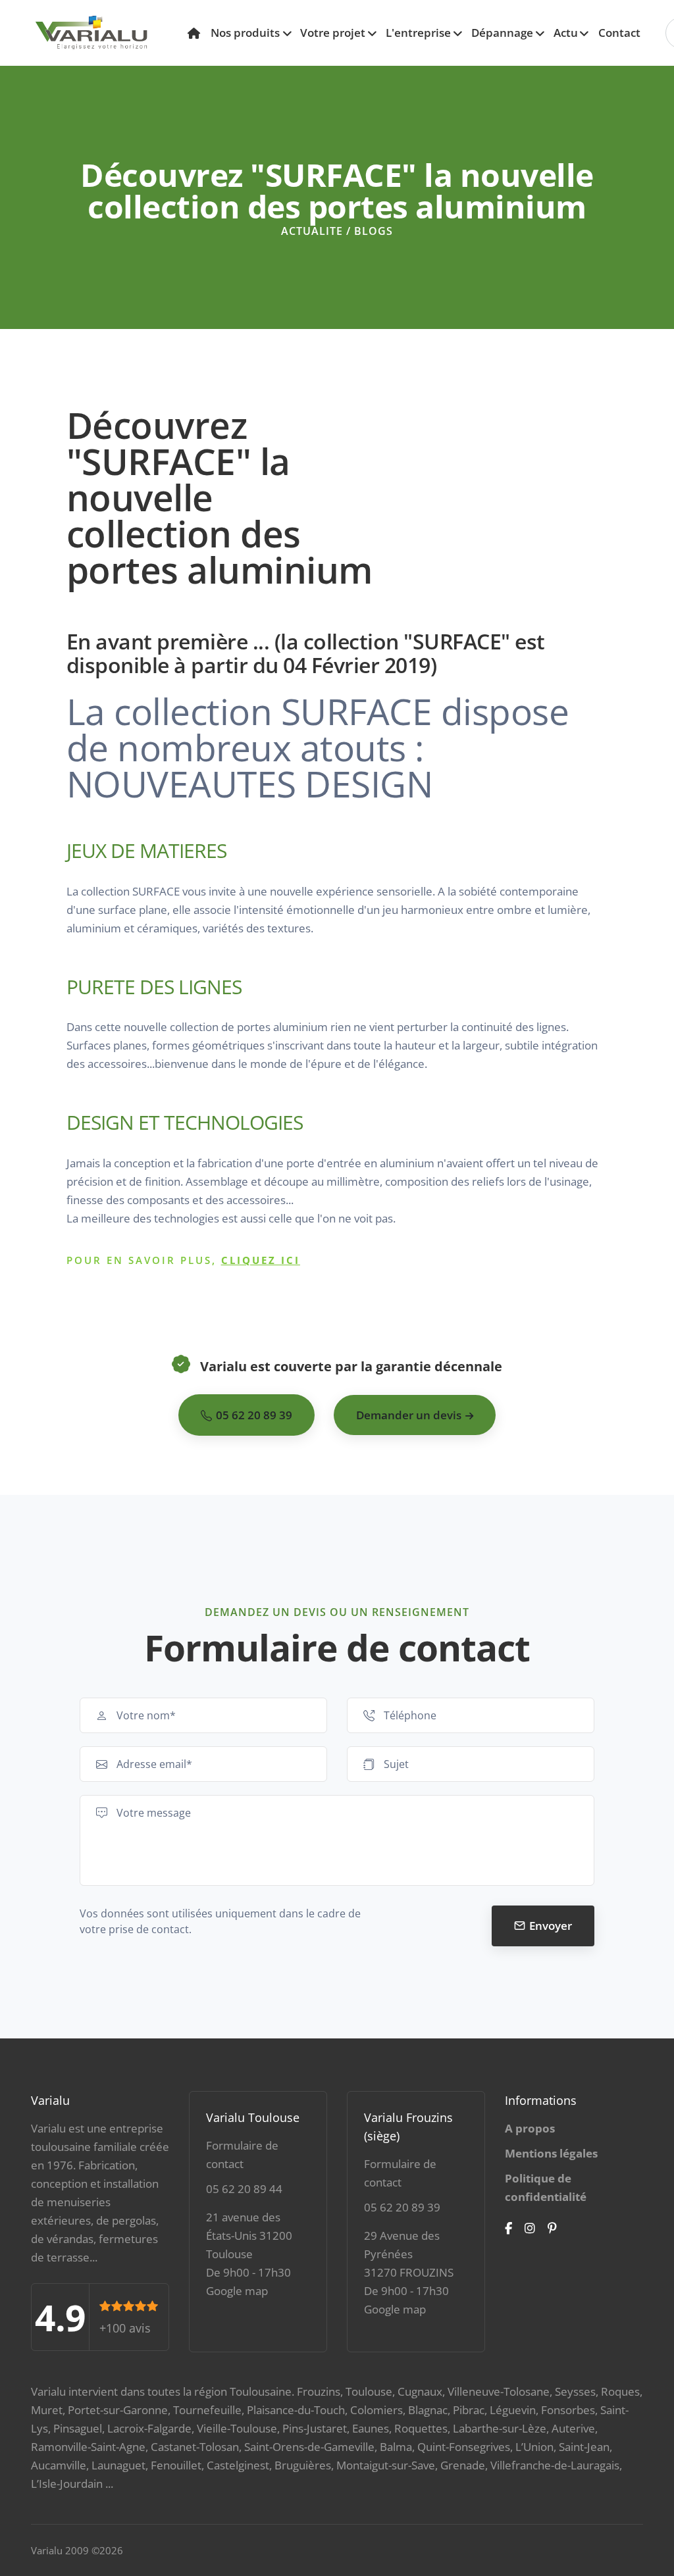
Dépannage (502, 33)
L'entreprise (418, 33)
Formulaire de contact (242, 2155)
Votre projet (333, 33)
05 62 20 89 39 (402, 2207)
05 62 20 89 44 (244, 2189)
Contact (619, 33)
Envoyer (551, 1926)
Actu (566, 33)
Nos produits (245, 33)
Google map (237, 2291)
